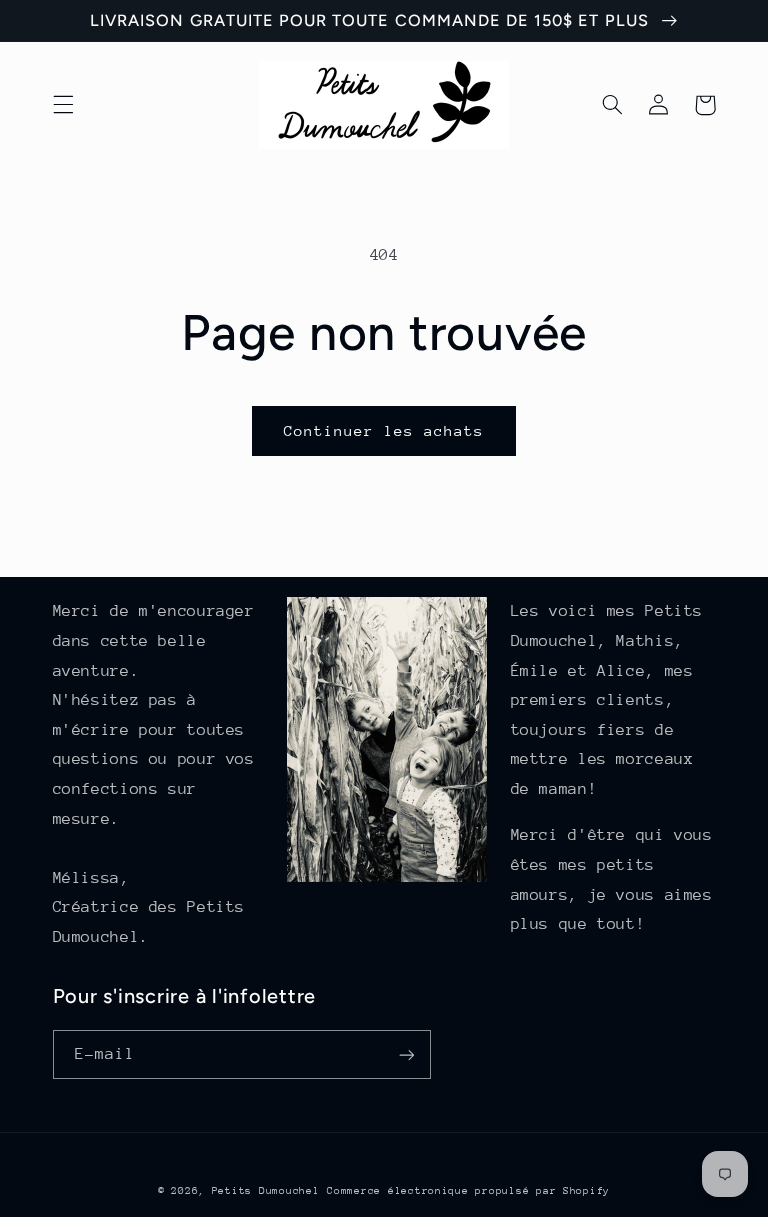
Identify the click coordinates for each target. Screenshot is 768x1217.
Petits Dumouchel (266, 1191)
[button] (63, 105)
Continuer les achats (384, 430)
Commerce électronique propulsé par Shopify (468, 1191)
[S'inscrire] (406, 1054)
